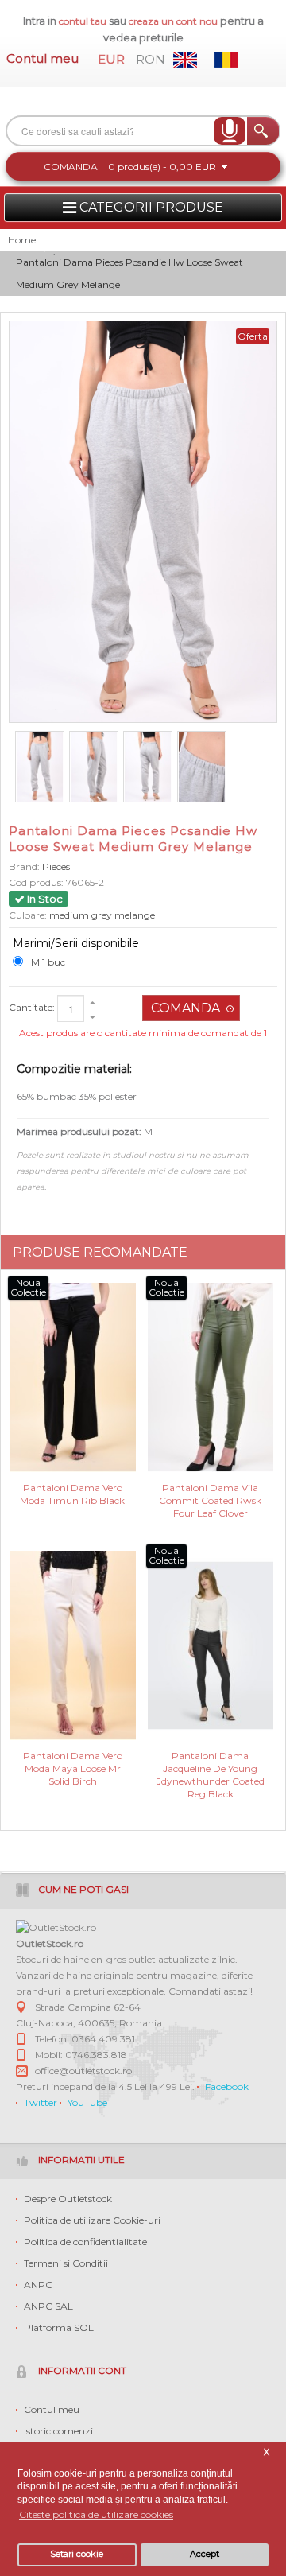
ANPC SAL (48, 2306)
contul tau (83, 21)
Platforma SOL (59, 2327)
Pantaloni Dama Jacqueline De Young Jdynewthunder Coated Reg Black (211, 1768)
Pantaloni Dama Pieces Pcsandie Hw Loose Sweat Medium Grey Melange (129, 273)
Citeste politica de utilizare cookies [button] (96, 2514)
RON (151, 59)
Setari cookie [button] (77, 2554)
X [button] (267, 2452)
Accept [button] (205, 2554)
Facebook (227, 2086)
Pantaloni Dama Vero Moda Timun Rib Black (72, 1494)
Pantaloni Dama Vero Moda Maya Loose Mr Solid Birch (73, 1768)
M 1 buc (48, 962)
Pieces (56, 866)
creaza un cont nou (174, 21)
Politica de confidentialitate (85, 2242)
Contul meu (43, 58)
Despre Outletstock (68, 2199)
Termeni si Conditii (66, 2263)
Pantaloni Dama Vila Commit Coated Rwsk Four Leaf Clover (210, 1500)
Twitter (41, 2102)
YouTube (87, 2102)
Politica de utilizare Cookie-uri (92, 2220)
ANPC (38, 2285)
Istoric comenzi (58, 2431)
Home (22, 240)
